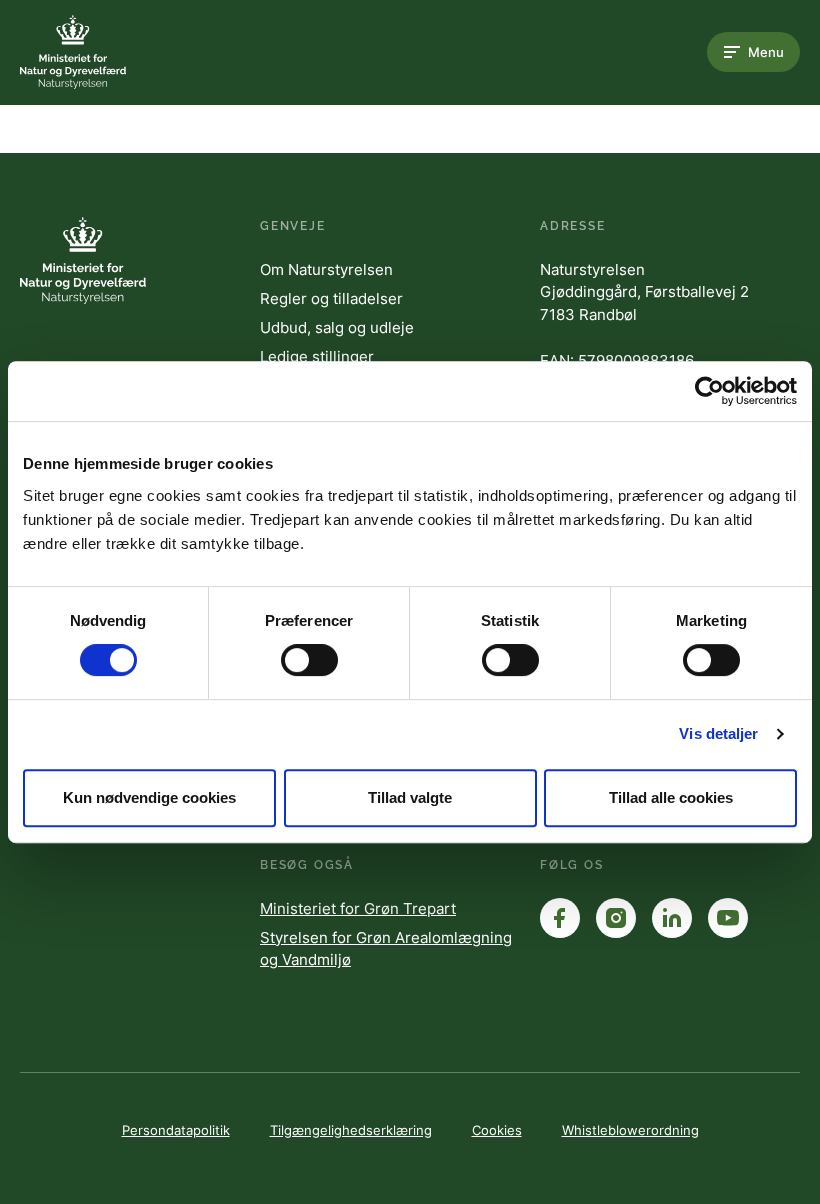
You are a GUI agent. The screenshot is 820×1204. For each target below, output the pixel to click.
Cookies (497, 1130)
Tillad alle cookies (671, 797)
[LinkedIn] (672, 918)
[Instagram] (616, 918)
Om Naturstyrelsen (326, 269)
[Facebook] (560, 918)
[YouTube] (728, 918)
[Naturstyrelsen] (100, 52)
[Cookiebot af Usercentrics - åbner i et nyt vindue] (709, 391)
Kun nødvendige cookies (149, 797)
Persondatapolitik (176, 1130)
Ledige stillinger (317, 356)
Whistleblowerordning (630, 1130)
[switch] (309, 660)
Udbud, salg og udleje (337, 327)
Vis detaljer (718, 733)
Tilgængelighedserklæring (351, 1130)
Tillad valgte (410, 797)
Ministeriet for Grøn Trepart (358, 908)
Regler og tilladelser (331, 298)
